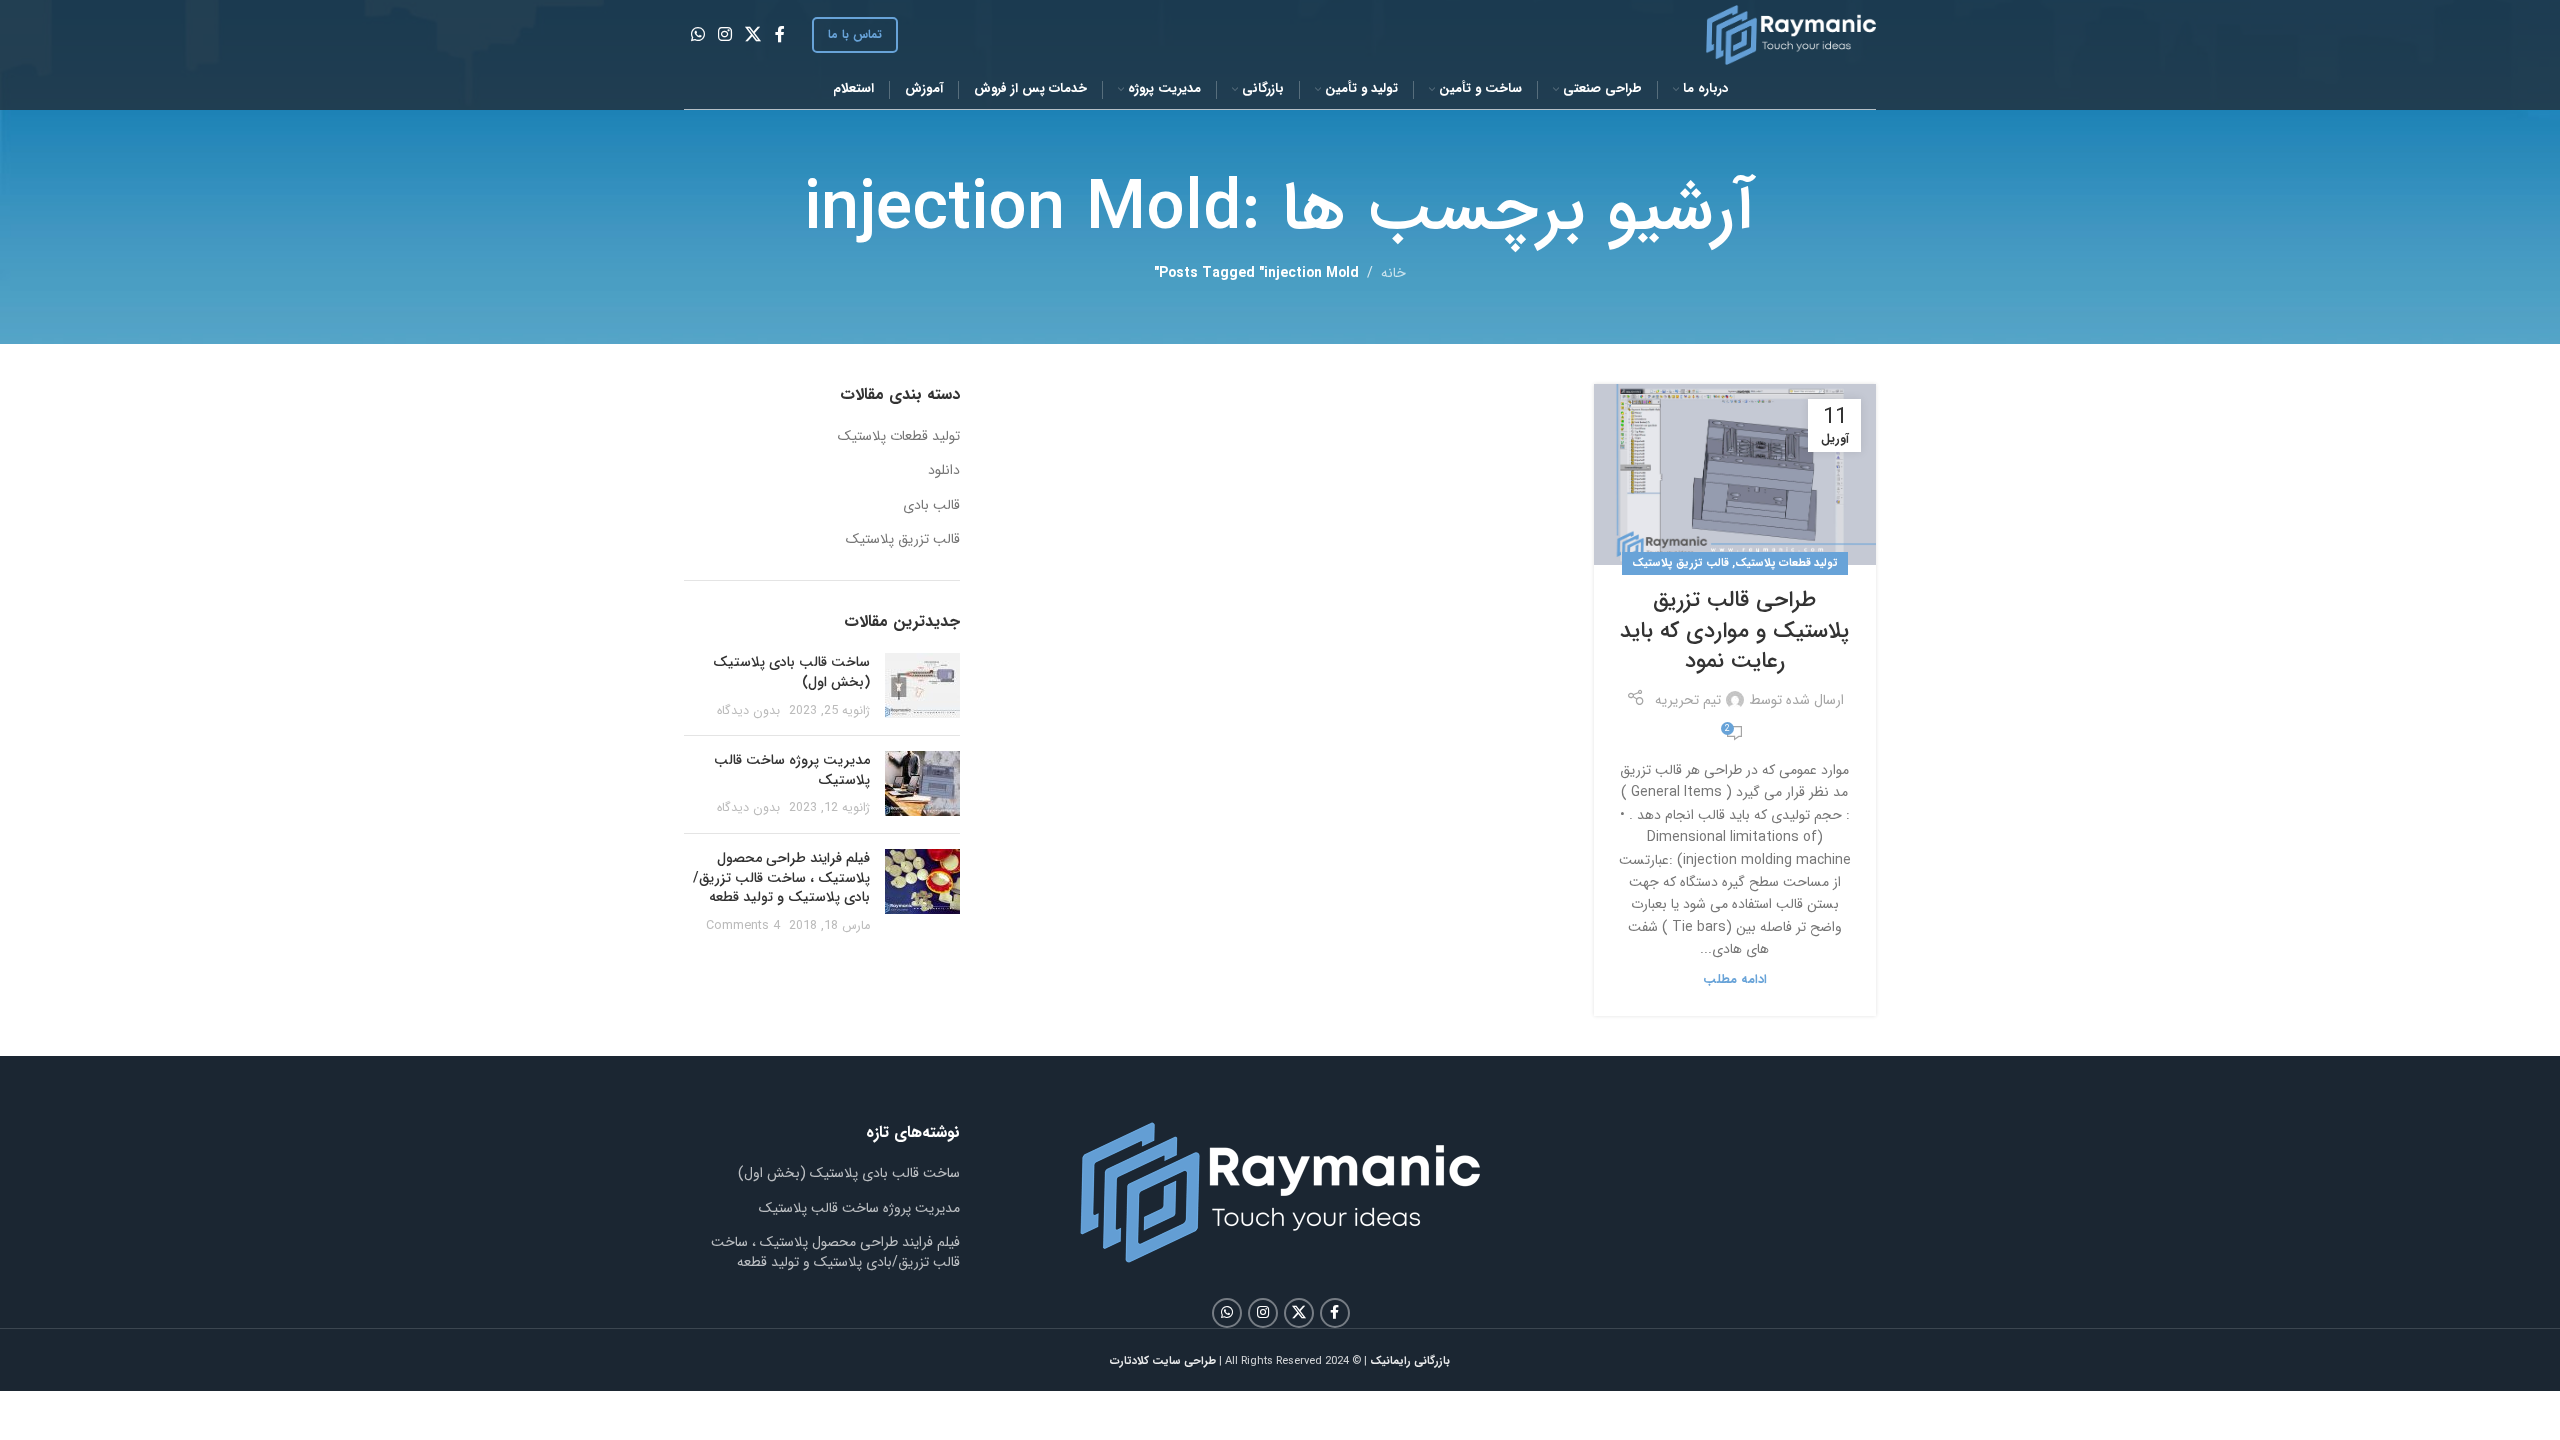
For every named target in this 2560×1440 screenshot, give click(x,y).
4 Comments (743, 926)
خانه (1393, 273)
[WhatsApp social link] (697, 35)
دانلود (944, 471)
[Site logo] (1791, 34)
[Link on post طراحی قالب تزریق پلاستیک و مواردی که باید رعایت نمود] (1735, 474)
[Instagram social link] (724, 35)
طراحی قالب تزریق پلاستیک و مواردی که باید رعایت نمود (1734, 631)
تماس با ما (855, 34)
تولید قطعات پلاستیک (1786, 563)
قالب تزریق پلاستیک (1680, 563)
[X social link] (753, 35)
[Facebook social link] (780, 35)
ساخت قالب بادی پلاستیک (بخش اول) (791, 672)
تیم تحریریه (1688, 700)
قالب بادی (931, 506)
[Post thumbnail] (922, 686)
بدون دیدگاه (748, 711)
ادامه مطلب (1735, 980)
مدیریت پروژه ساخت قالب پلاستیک (792, 770)
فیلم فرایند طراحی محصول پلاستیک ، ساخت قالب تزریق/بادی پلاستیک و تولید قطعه (781, 877)
